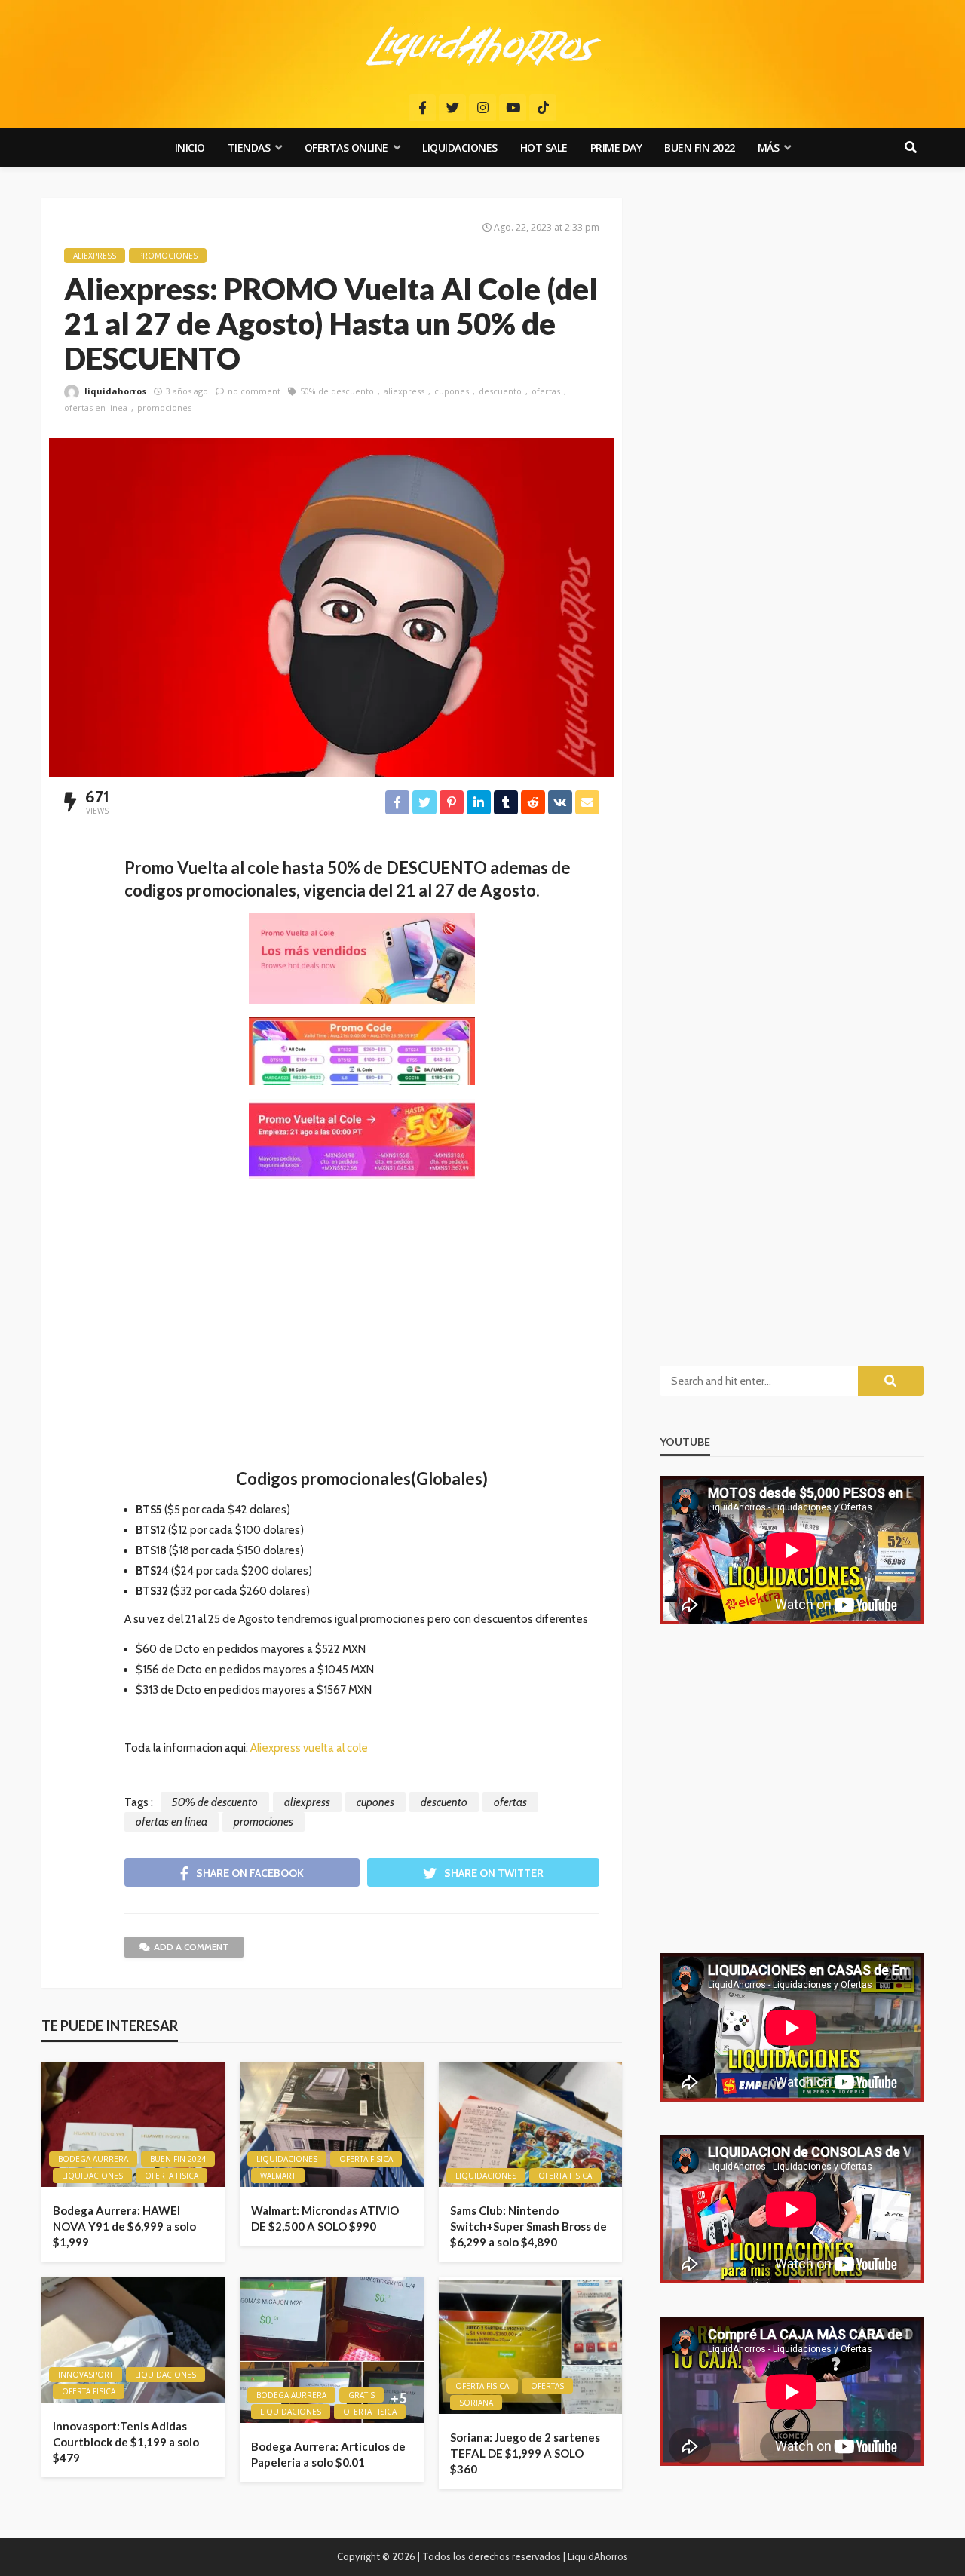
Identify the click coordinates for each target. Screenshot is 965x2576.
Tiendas (249, 147)
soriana (476, 2403)
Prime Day (616, 147)
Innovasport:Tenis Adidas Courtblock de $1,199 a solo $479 (126, 2442)
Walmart (278, 2176)
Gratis (361, 2395)
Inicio (190, 147)
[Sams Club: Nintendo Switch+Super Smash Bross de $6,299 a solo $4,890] (530, 2125)
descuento (500, 391)
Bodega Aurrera (93, 2159)
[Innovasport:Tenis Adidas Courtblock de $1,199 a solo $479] (133, 2340)
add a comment (191, 1947)
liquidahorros (115, 391)
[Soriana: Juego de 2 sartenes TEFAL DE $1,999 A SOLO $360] (530, 2345)
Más (769, 147)
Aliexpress (95, 256)
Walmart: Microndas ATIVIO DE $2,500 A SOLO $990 (325, 2218)
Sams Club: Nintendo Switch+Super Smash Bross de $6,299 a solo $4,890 (528, 2226)
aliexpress (404, 391)
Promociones (168, 256)
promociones (164, 408)
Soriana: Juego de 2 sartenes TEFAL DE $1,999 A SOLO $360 (525, 2453)
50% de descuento (337, 391)
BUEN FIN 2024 (178, 2159)
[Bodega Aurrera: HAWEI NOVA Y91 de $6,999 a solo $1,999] (133, 2125)
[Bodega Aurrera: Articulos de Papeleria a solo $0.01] (331, 2350)
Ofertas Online (346, 147)
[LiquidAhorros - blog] (483, 45)
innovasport (86, 2375)
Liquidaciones (460, 147)
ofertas (546, 391)
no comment (254, 391)
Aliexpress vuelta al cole (309, 1748)
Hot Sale (544, 147)
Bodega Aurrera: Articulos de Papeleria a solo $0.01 (328, 2454)
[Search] (911, 148)
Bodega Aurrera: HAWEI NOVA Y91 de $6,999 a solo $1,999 (124, 2226)
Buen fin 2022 (700, 147)
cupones (452, 391)
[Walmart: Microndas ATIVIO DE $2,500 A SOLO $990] (331, 2125)
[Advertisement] (362, 1332)
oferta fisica (172, 2176)
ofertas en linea (96, 408)
